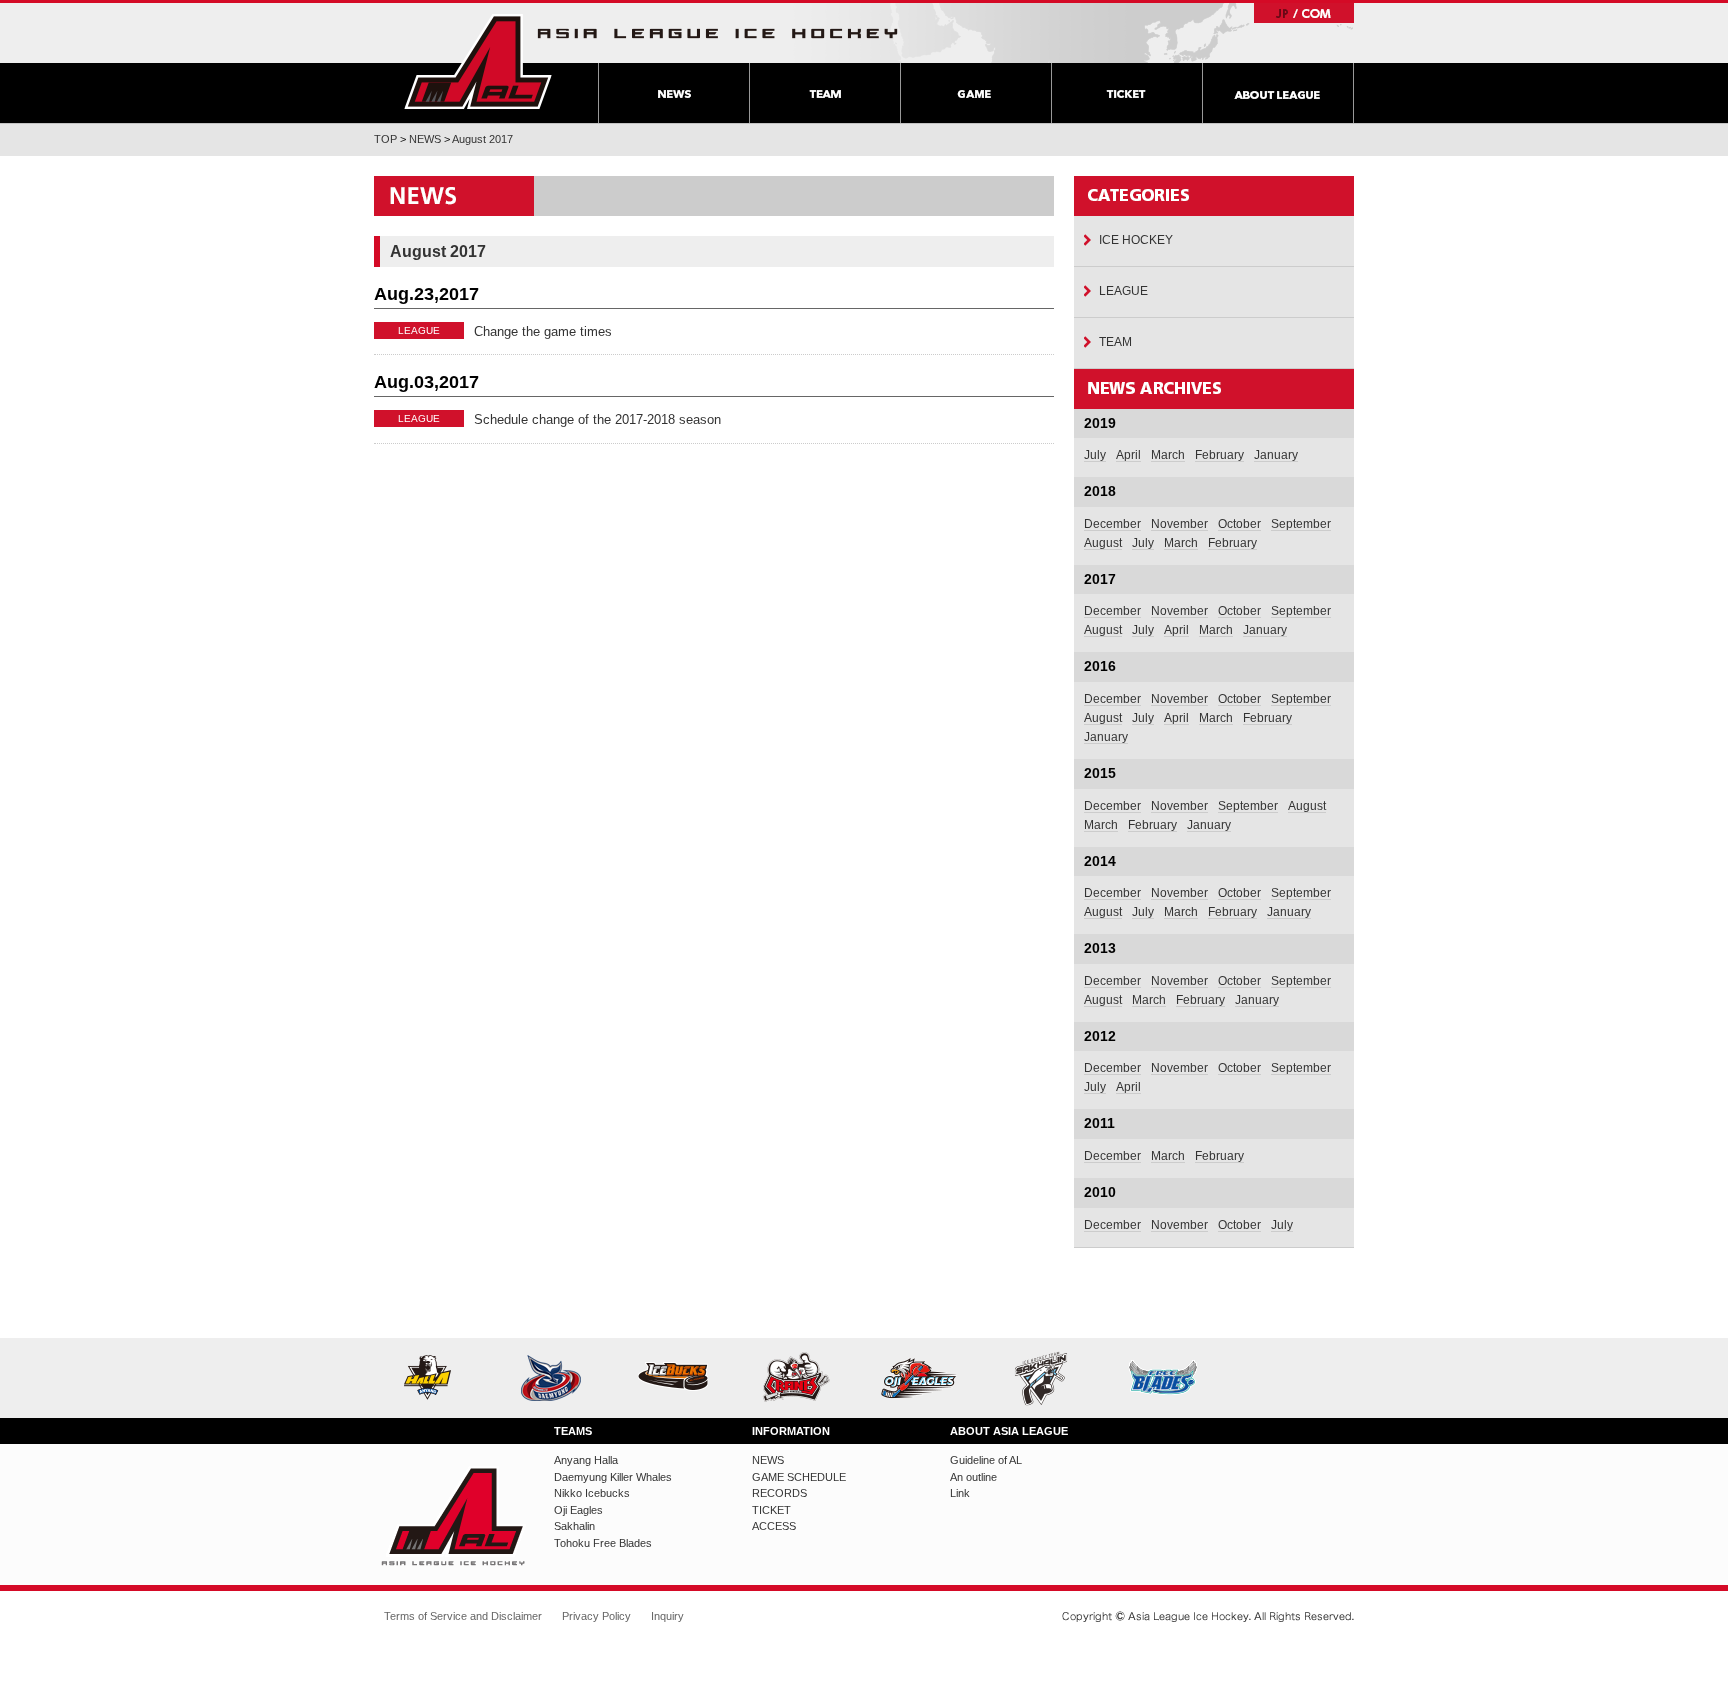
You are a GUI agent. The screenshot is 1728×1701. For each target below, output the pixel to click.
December (1112, 524)
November (1179, 524)
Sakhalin (1048, 1378)
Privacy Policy (596, 1616)
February (1219, 455)
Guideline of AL (986, 1460)
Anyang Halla (435, 1378)
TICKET (1126, 93)
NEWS (673, 93)
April (1128, 455)
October (1239, 524)
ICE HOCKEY (1136, 240)
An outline (973, 1477)
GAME (975, 93)
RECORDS (779, 1493)
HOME (478, 61)
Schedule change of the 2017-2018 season (597, 419)
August (1103, 543)
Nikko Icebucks (680, 1378)
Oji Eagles (925, 1378)
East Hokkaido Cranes (803, 1378)
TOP (385, 139)
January (1276, 455)
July (1095, 455)
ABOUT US (1278, 93)
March (1168, 455)
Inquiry (667, 1616)
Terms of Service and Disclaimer (463, 1616)
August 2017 (482, 139)
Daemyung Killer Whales (558, 1378)
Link (960, 1493)
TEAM (824, 93)
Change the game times (543, 331)
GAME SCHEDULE (799, 1477)
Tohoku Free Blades (1170, 1378)
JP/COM (1304, 13)
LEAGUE (1123, 291)
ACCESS (774, 1526)
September (1301, 524)
